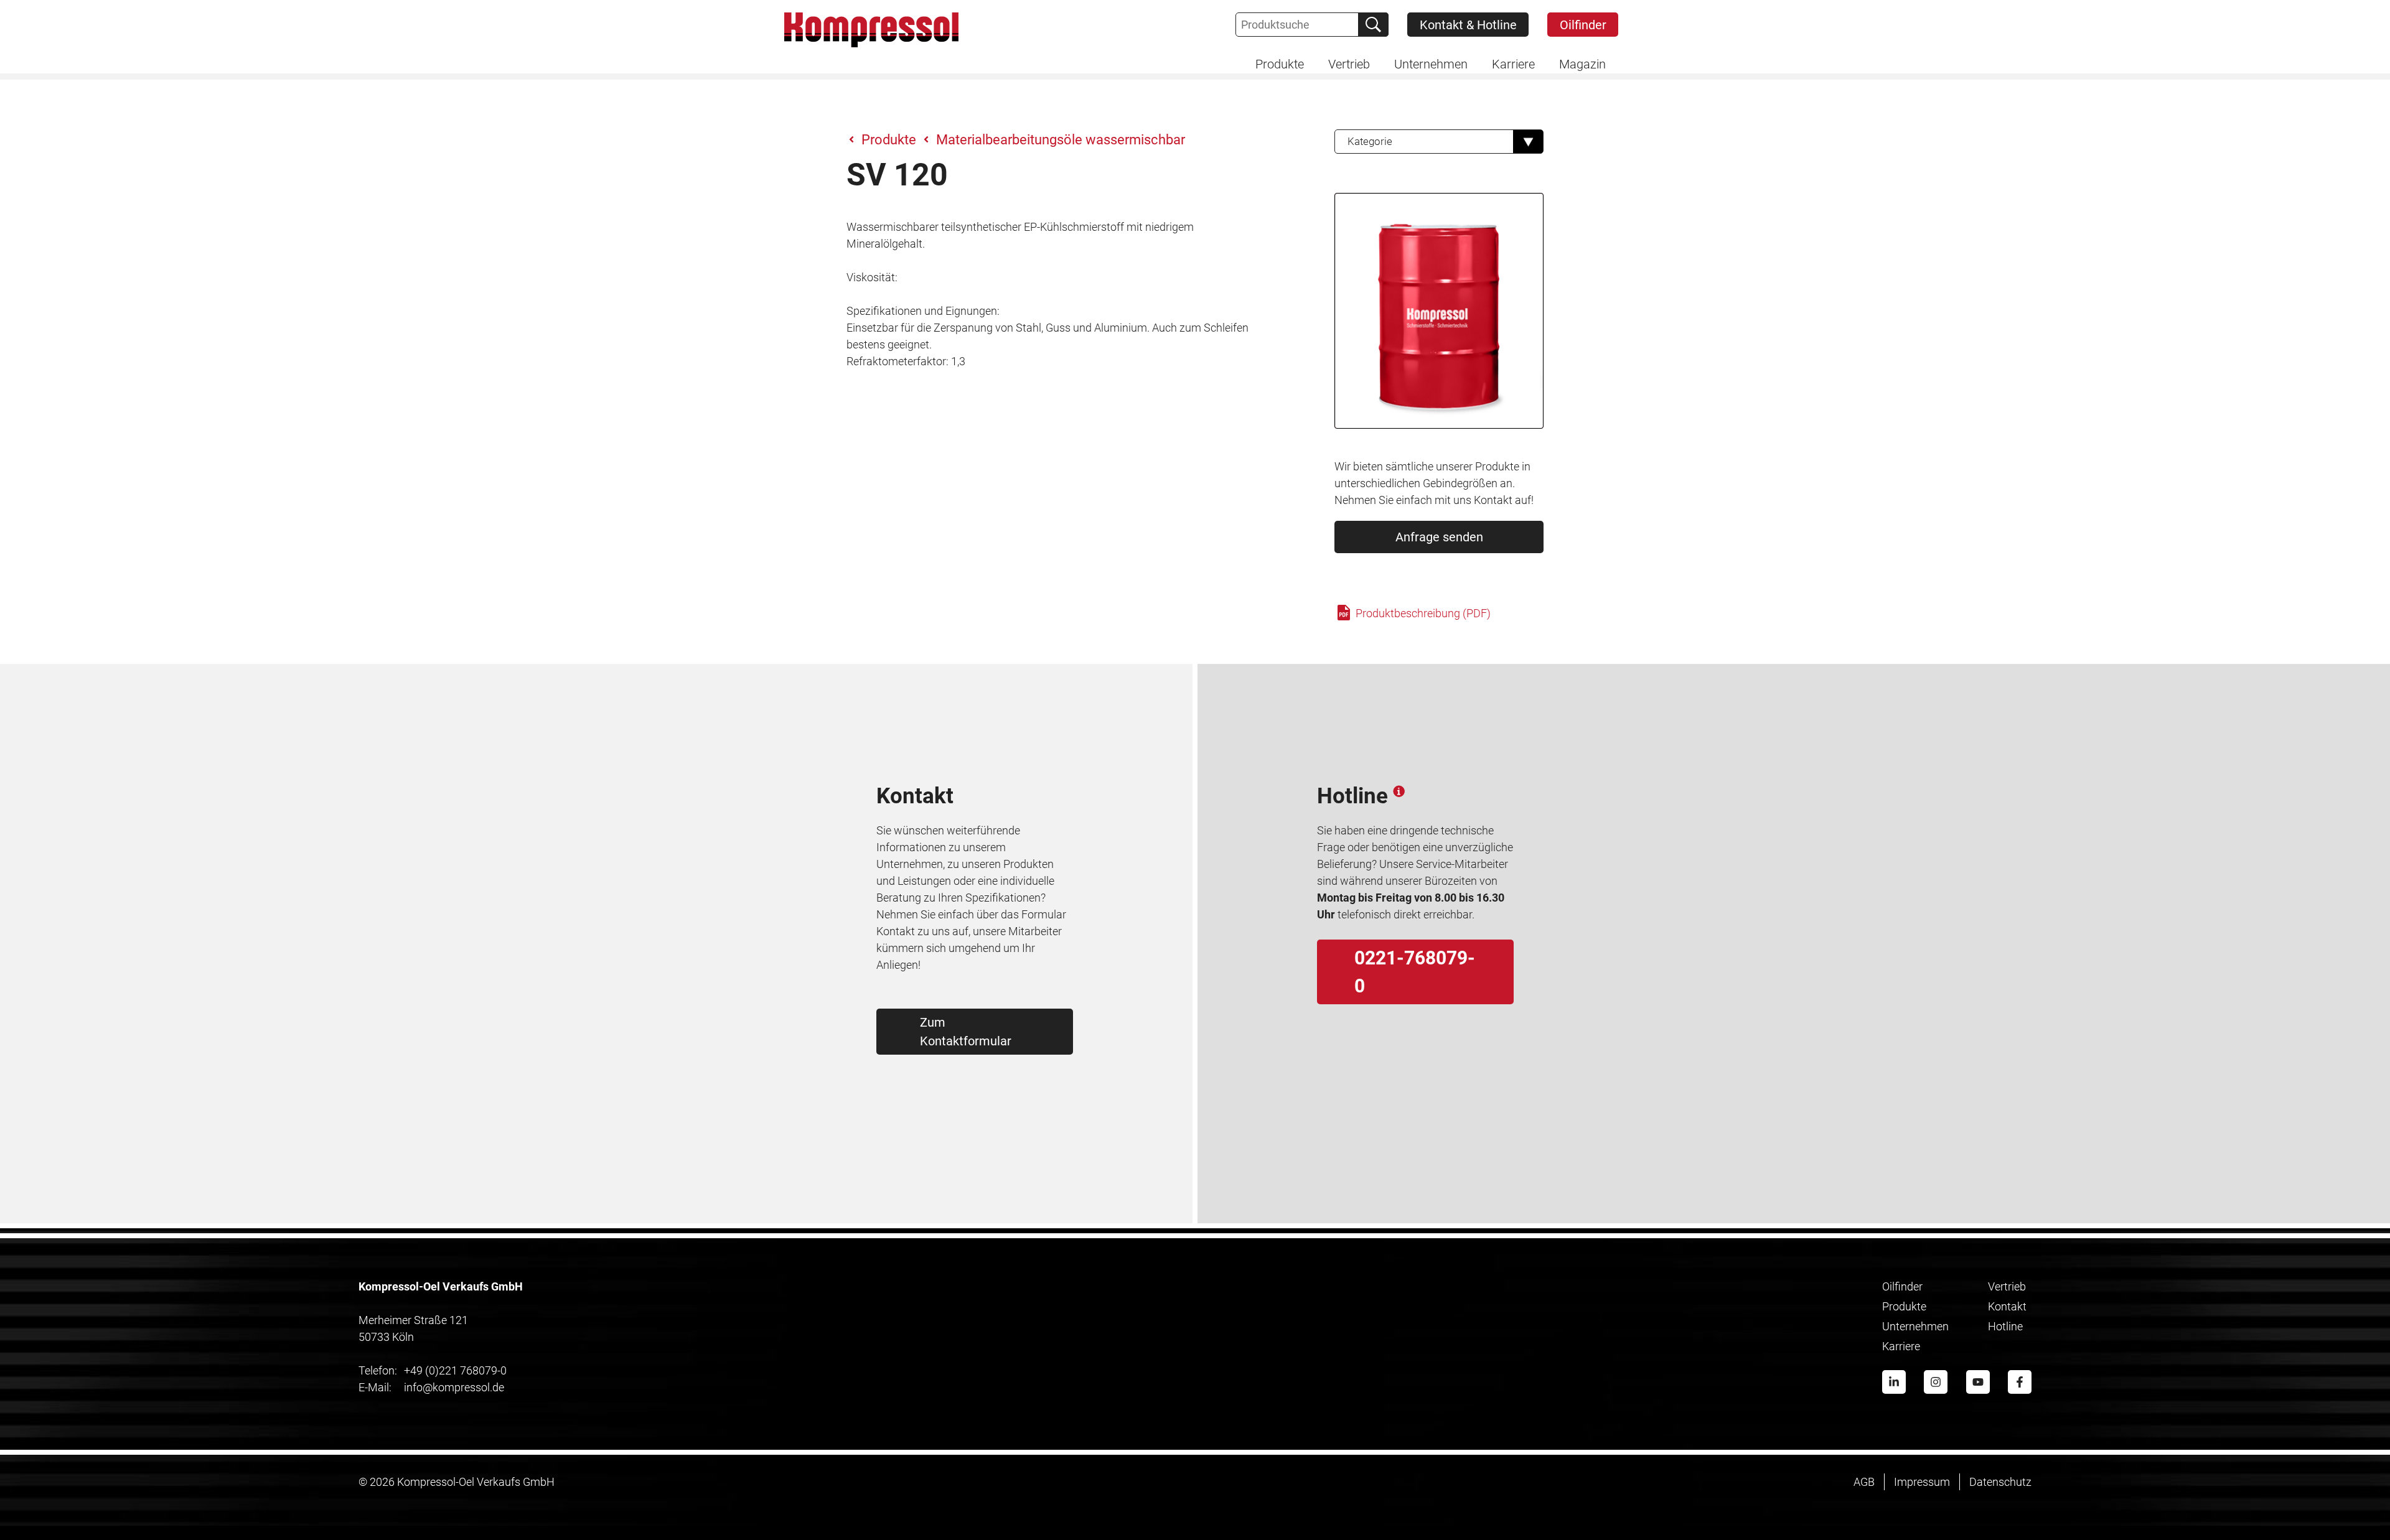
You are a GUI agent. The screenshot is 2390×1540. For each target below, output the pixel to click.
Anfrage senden (1439, 537)
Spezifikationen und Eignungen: (923, 311)
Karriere (1901, 1346)
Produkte (889, 140)
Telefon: (378, 1370)
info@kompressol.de (431, 1387)
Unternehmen (1915, 1326)
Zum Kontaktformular (966, 1032)
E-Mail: (375, 1387)
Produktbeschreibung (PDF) (1422, 613)
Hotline (2005, 1326)
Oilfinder (1583, 25)
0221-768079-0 (1415, 972)
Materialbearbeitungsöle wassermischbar (1061, 140)
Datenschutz (2000, 1482)
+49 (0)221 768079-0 (433, 1370)
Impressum (1922, 1482)
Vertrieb (2007, 1286)
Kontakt (2007, 1306)
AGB (1864, 1482)
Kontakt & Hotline (1468, 25)
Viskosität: (872, 277)
